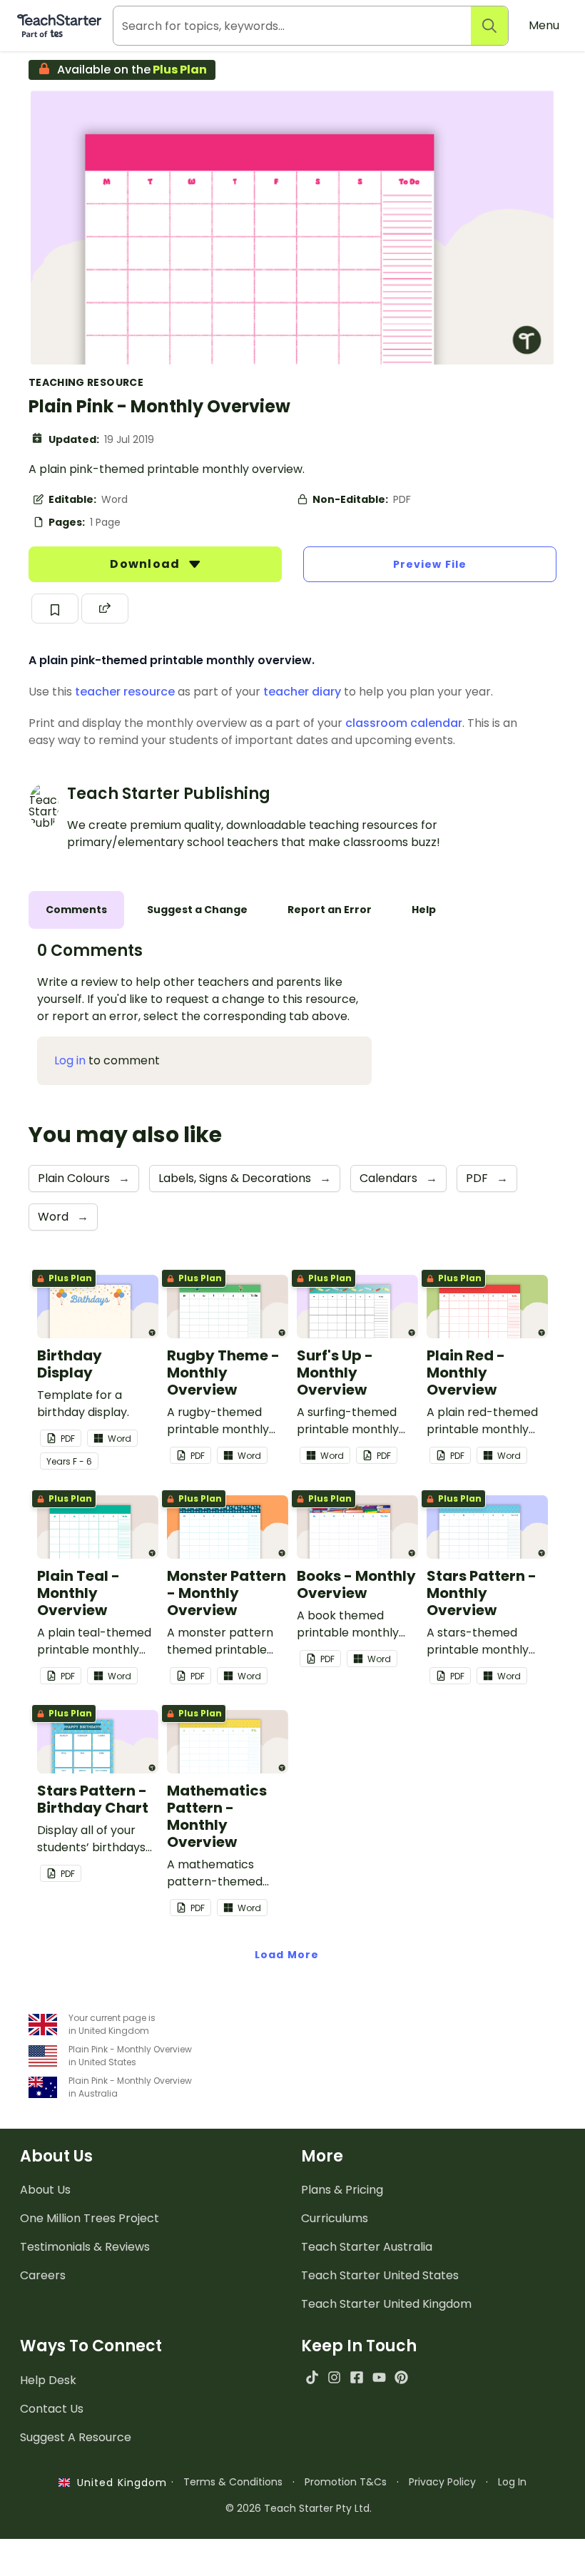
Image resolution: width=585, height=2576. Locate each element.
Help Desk (48, 2380)
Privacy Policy (442, 2482)
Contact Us (52, 2409)
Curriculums (335, 2218)
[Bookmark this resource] (55, 609)
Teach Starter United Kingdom (386, 2304)
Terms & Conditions (233, 2482)
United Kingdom (119, 2483)
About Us (45, 2190)
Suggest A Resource (76, 2437)
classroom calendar (404, 723)
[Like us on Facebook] (356, 2377)
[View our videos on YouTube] (379, 2377)
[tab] (76, 910)
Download (146, 564)
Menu (544, 25)
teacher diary (302, 692)
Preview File (430, 564)
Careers (43, 2275)
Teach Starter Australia (367, 2247)
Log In (512, 2482)
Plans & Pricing (342, 2190)
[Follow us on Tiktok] (312, 2377)
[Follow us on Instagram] (334, 2377)
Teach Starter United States (380, 2275)
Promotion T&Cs (346, 2482)
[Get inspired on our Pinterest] (401, 2377)
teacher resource (125, 692)
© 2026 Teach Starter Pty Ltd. (299, 2508)
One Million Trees (90, 2218)
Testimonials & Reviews (85, 2247)
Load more (287, 1955)
